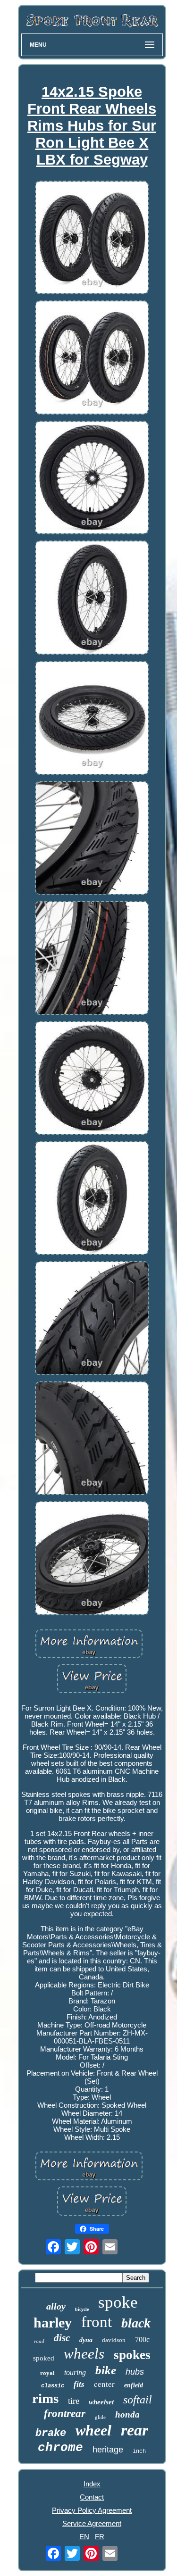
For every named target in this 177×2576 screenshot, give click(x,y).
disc (62, 2338)
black (136, 2323)
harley (53, 2323)
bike (106, 2370)
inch (139, 2451)
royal (47, 2373)
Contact (92, 2497)
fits (79, 2384)
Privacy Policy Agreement (92, 2510)
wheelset (101, 2402)
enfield (134, 2385)
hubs (135, 2372)
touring (75, 2372)
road (39, 2341)
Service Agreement (92, 2523)
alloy (56, 2306)
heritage (108, 2450)
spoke (118, 2302)
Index (92, 2484)
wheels (84, 2354)
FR (100, 2537)
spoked (44, 2358)
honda (127, 2414)
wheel (93, 2430)
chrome (60, 2448)
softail (138, 2400)
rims (45, 2398)
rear (135, 2430)
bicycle (82, 2309)
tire (74, 2401)
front (97, 2322)
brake (51, 2433)
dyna (86, 2340)
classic (53, 2386)
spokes (132, 2355)
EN (84, 2537)
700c (142, 2339)
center (104, 2384)
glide (100, 2417)
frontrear (65, 2414)
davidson (114, 2340)
